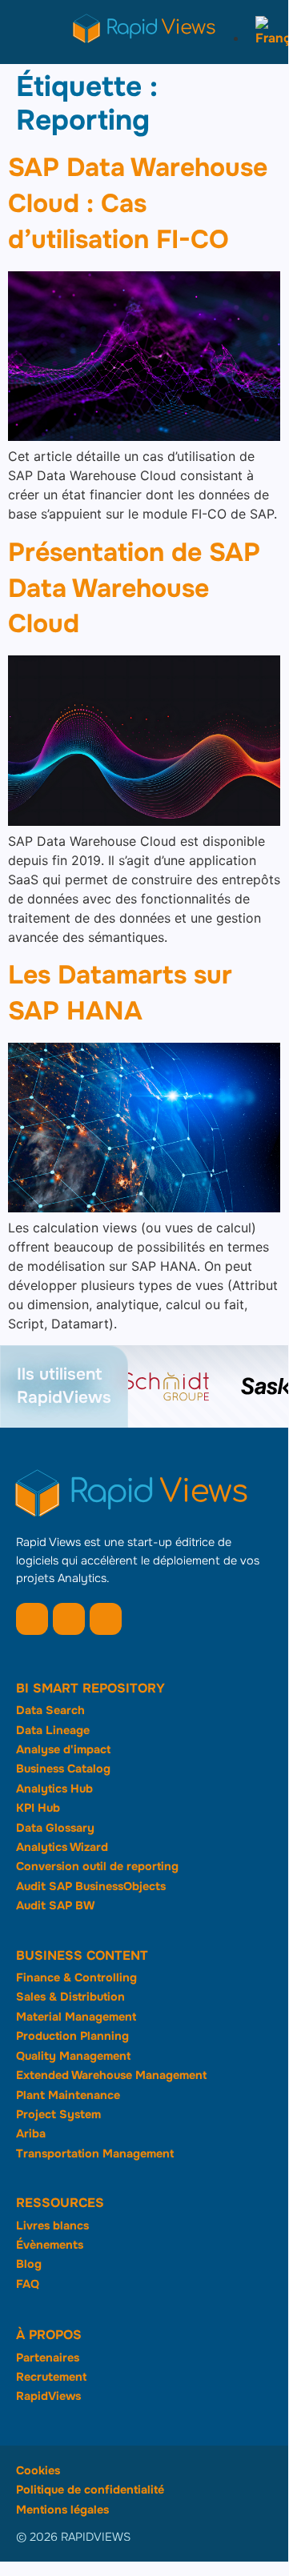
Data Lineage (53, 1730)
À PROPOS (49, 2335)
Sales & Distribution (70, 1997)
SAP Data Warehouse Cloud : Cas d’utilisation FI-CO (138, 204)
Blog (29, 2264)
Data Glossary (55, 1828)
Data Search (50, 1710)
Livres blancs (52, 2225)
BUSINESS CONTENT (82, 1955)
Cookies (38, 2470)
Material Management (76, 2017)
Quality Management (73, 2056)
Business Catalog (63, 1769)
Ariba (31, 2133)
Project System (58, 2114)
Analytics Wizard (62, 1847)
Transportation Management (95, 2153)
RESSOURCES (60, 2203)
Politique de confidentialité (90, 2490)
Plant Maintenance (68, 2095)
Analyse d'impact (63, 1749)
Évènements (50, 2245)
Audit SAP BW (55, 1905)
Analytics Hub (54, 1789)
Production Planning (72, 2036)
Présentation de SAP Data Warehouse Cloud (134, 589)
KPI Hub (38, 1808)
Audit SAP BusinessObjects (91, 1886)
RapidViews (48, 2396)
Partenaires (48, 2358)
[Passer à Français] (268, 38)
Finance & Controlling (76, 1977)
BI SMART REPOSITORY (90, 1688)
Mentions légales (62, 2510)
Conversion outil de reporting (97, 1866)
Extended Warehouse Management (111, 2075)
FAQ (28, 2284)
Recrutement (51, 2377)
